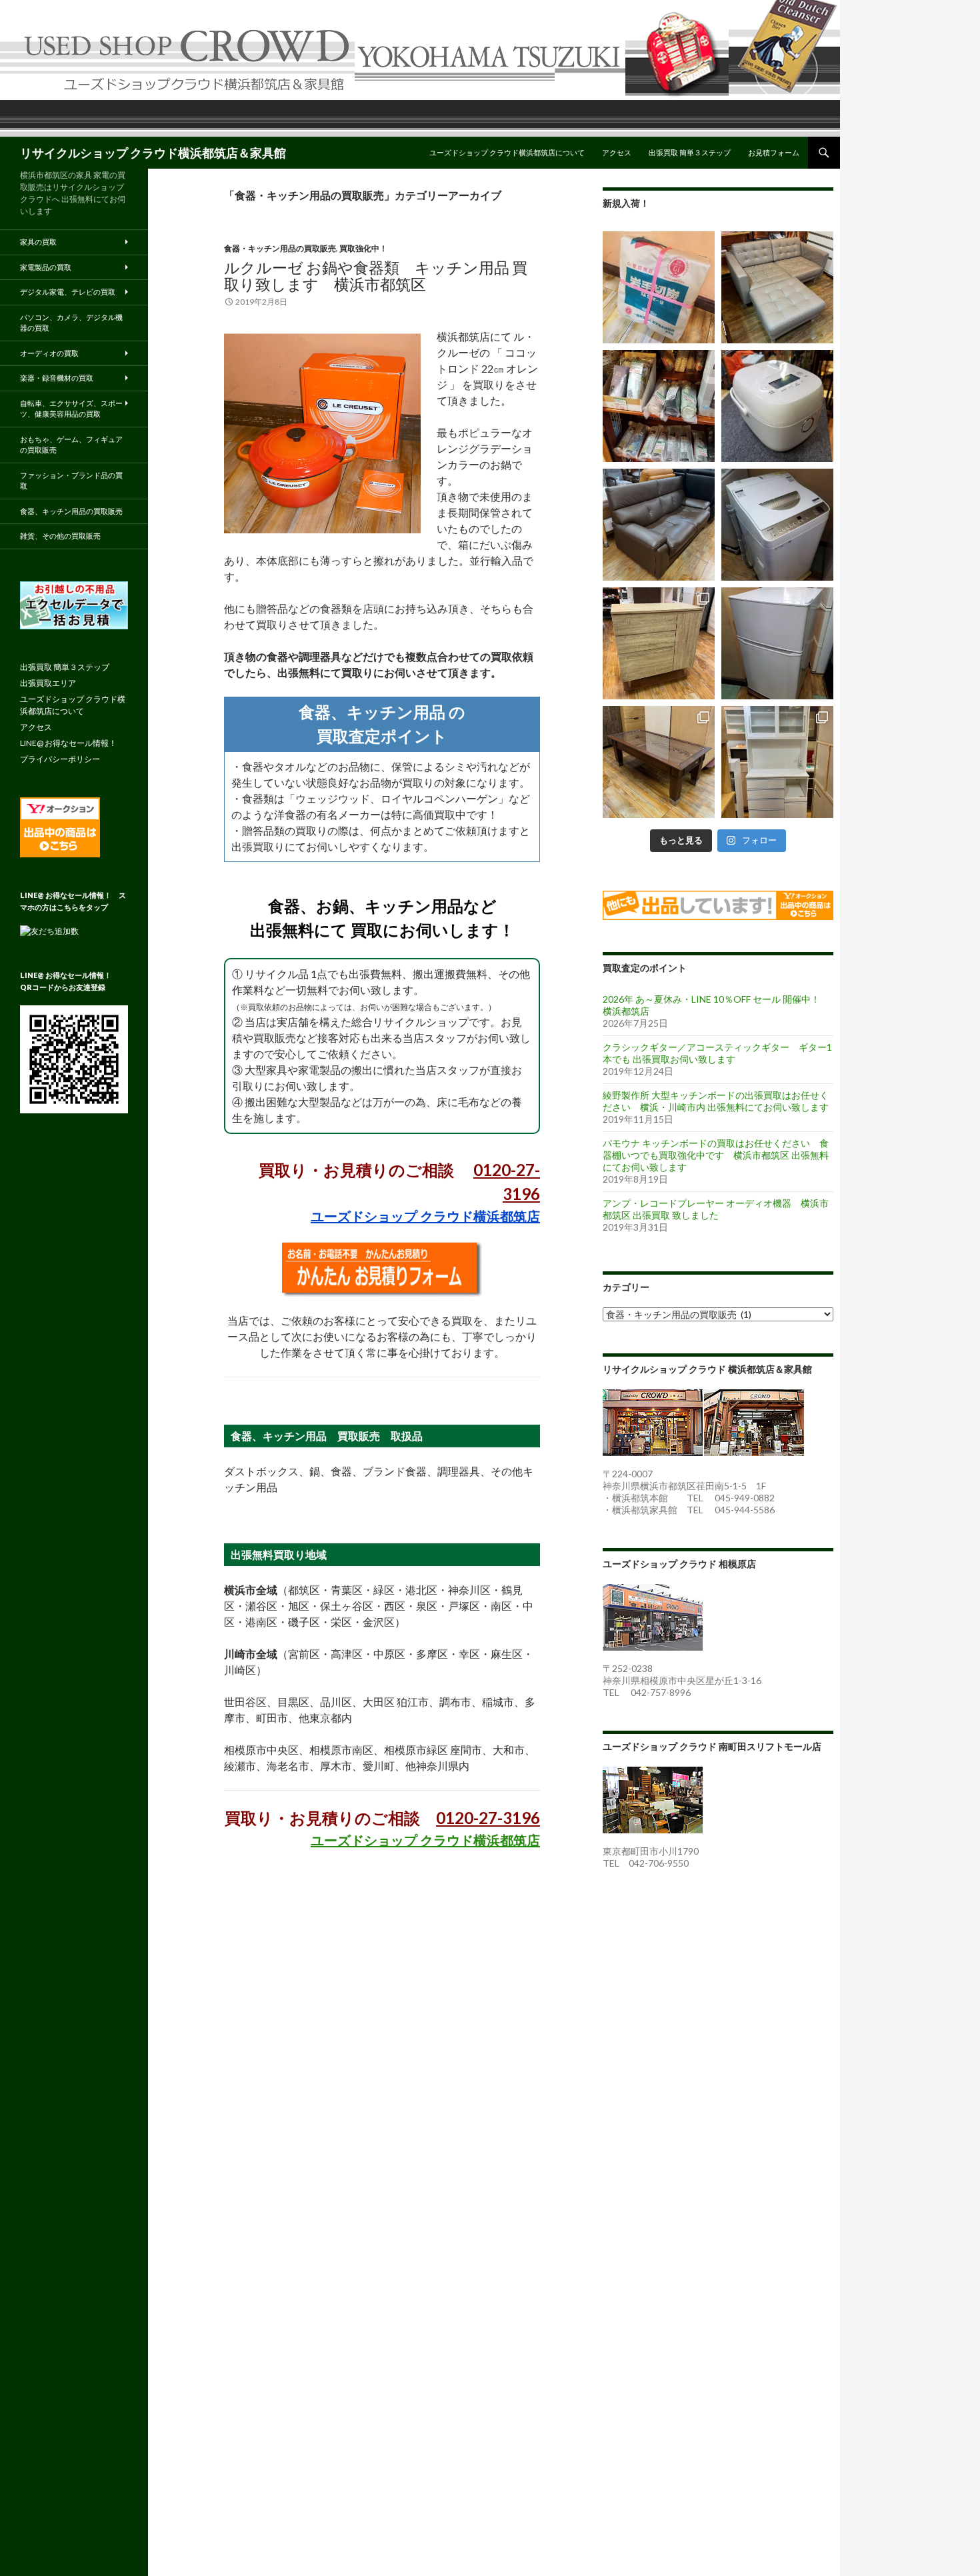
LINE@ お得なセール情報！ (68, 743)
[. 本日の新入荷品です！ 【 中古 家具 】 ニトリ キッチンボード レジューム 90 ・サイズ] (777, 762)
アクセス (617, 152)
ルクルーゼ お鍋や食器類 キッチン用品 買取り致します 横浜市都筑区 (376, 276)
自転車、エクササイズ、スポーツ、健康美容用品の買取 (71, 409)
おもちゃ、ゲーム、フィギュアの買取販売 (71, 445)
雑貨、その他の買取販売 (60, 536)
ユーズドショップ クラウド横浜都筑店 (425, 1216)
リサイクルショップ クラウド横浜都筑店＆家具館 (153, 153)
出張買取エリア (48, 683)
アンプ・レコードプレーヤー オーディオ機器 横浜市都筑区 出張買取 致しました (716, 1209)
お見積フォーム (774, 152)
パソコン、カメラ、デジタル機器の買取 (71, 323)
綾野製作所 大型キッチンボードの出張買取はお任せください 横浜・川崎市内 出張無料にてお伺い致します (716, 1101)
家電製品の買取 (46, 267)
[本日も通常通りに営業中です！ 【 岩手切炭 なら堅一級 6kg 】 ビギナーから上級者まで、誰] (659, 287)
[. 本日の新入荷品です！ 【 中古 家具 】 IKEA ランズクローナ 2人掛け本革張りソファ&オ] (777, 287)
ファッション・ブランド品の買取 (71, 481)
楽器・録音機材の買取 (57, 378)
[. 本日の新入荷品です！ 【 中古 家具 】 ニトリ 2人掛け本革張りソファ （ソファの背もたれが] (659, 525)
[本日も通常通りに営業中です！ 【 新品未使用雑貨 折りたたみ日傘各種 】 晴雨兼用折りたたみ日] (659, 406)
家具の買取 (38, 242)
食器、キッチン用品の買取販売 (71, 511)
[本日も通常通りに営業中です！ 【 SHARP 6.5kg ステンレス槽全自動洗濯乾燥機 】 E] (777, 525)
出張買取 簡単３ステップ (690, 152)
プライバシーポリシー (60, 759)
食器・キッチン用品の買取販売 (280, 248)
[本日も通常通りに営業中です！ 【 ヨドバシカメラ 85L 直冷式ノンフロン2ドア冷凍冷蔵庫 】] (777, 643)
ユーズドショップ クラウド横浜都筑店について (507, 152)
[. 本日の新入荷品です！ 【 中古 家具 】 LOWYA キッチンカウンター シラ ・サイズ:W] (659, 643)
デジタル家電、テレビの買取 (68, 292)
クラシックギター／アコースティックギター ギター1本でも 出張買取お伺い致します (717, 1053)
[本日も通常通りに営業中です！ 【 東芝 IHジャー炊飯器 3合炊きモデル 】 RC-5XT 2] (777, 406)
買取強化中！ (363, 248)
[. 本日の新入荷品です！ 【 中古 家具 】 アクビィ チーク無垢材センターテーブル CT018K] (659, 762)
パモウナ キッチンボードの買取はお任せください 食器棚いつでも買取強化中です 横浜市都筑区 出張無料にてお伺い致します (716, 1155)
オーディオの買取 (49, 353)
